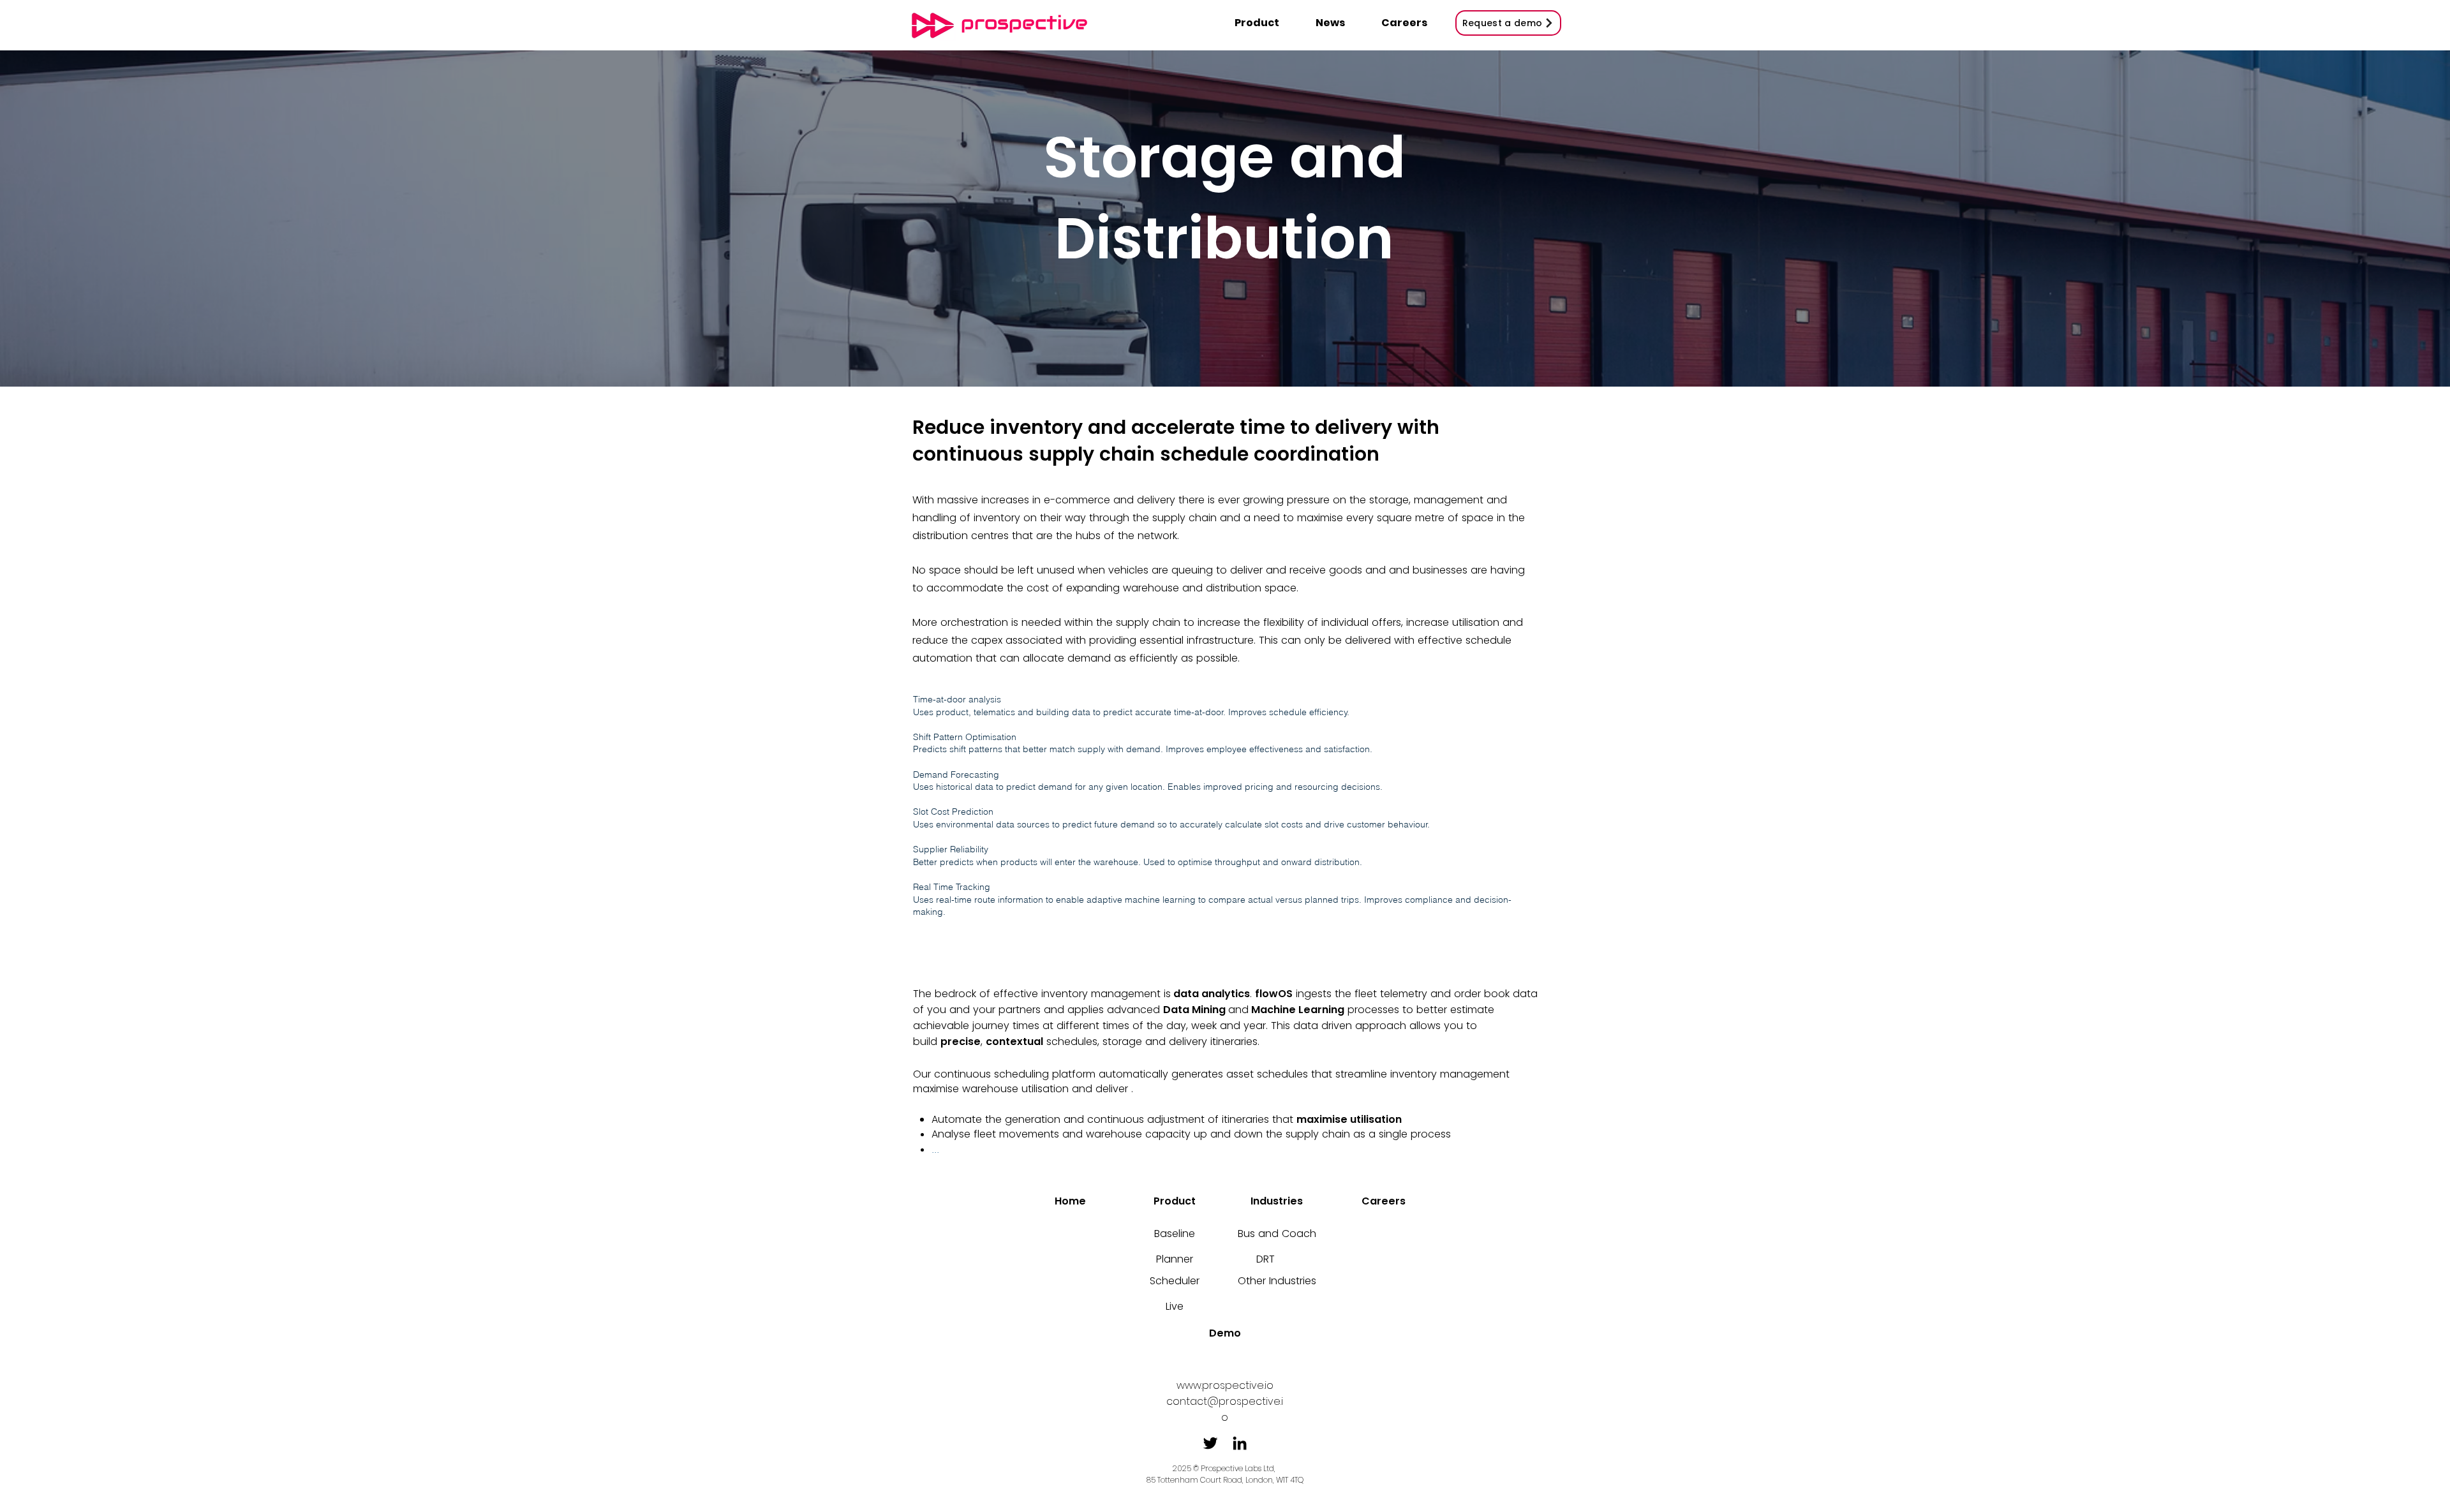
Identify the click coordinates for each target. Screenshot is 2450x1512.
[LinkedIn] (1240, 1443)
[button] (1262, 23)
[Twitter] (1210, 1443)
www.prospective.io (1225, 1385)
